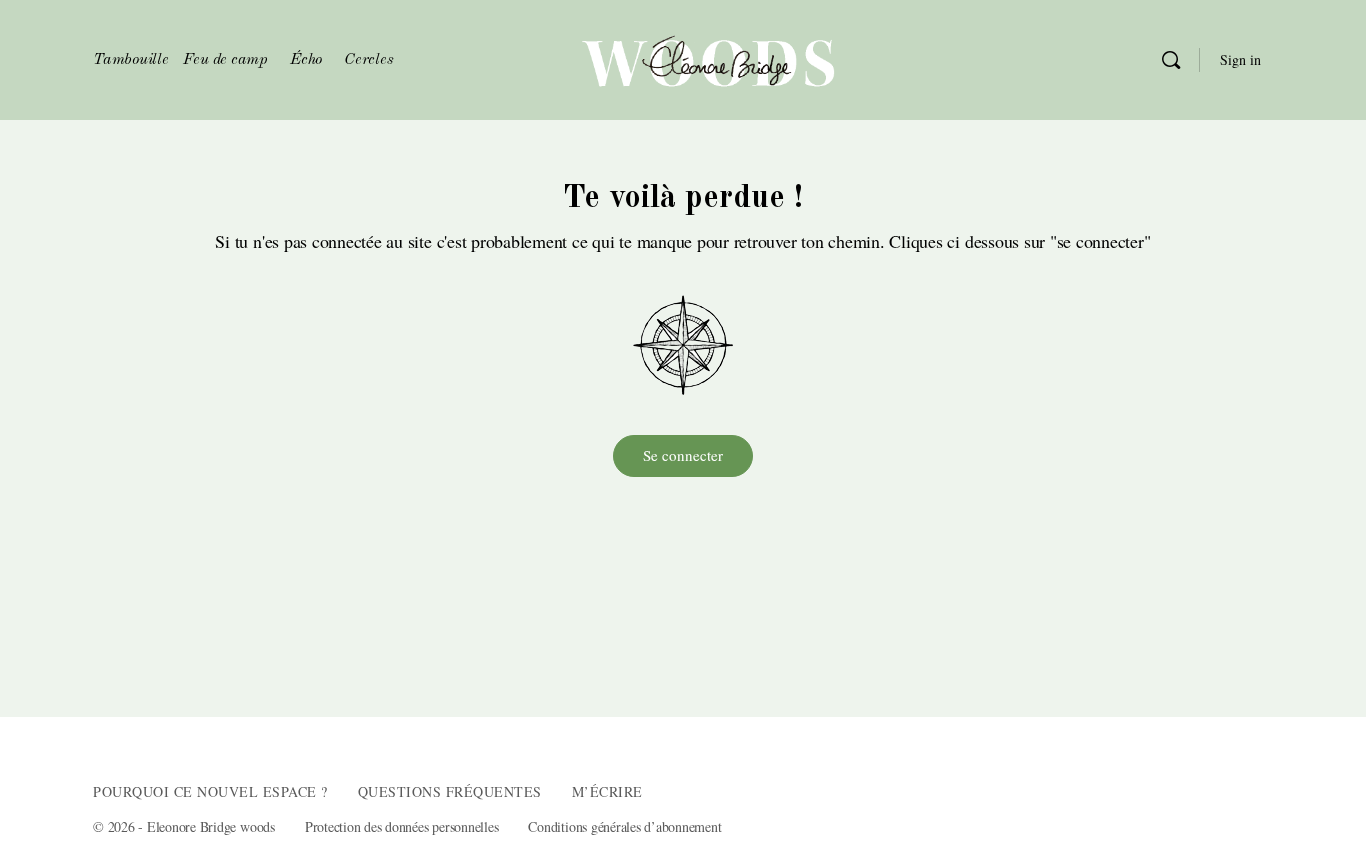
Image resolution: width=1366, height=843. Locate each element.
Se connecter (683, 455)
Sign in (1240, 59)
